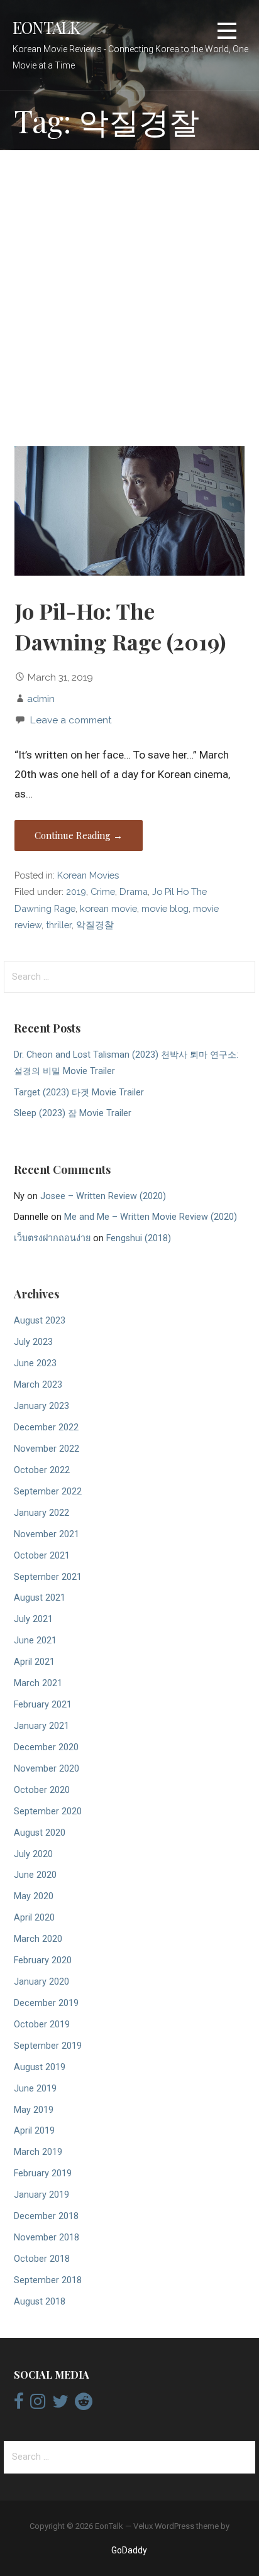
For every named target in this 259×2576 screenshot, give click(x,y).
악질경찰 (95, 925)
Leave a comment (71, 720)
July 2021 (33, 1619)
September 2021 (48, 1577)
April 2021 (34, 1662)
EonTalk (47, 27)
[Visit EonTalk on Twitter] (60, 2404)
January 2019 (41, 2195)
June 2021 (35, 1641)
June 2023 (35, 1363)
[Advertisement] (129, 300)
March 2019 (38, 2152)
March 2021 (38, 1683)
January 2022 (41, 1513)
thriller (59, 925)
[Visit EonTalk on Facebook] (19, 2404)
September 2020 (48, 1811)
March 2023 (38, 1385)
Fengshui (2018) (139, 1238)
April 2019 (34, 2131)
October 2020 (42, 1790)
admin (41, 699)
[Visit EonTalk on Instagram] (38, 2404)
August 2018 (40, 2302)
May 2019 (34, 2110)
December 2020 (46, 1747)
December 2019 (46, 2003)
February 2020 (43, 1960)
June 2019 (35, 2089)
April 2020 (34, 1918)
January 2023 (41, 1406)
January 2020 (41, 1982)
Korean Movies (88, 875)
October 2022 (42, 1470)
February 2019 (43, 2173)
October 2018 (42, 2259)
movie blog (165, 908)
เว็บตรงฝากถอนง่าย (52, 1238)
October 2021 (42, 1556)
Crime (103, 891)
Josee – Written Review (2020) (103, 1196)
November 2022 (47, 1449)
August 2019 (40, 2067)
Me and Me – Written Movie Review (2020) (151, 1217)
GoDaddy (129, 2550)
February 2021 (43, 1705)
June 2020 (35, 1875)
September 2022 (48, 1492)
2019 (76, 891)
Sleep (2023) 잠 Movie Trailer (73, 1113)
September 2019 (48, 2046)
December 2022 (46, 1428)
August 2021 (40, 1598)
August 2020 (40, 1833)
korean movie (108, 908)
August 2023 (40, 1321)
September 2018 (48, 2280)
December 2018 (46, 2216)
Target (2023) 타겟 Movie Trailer (79, 1093)
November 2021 (47, 1534)
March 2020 (38, 1939)
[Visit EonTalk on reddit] (84, 2404)
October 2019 (42, 2025)
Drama (134, 891)
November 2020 (47, 1769)
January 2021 (41, 1726)
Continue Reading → (79, 835)
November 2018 (47, 2238)
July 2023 (33, 1342)
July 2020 (33, 1854)
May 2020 (34, 1896)
